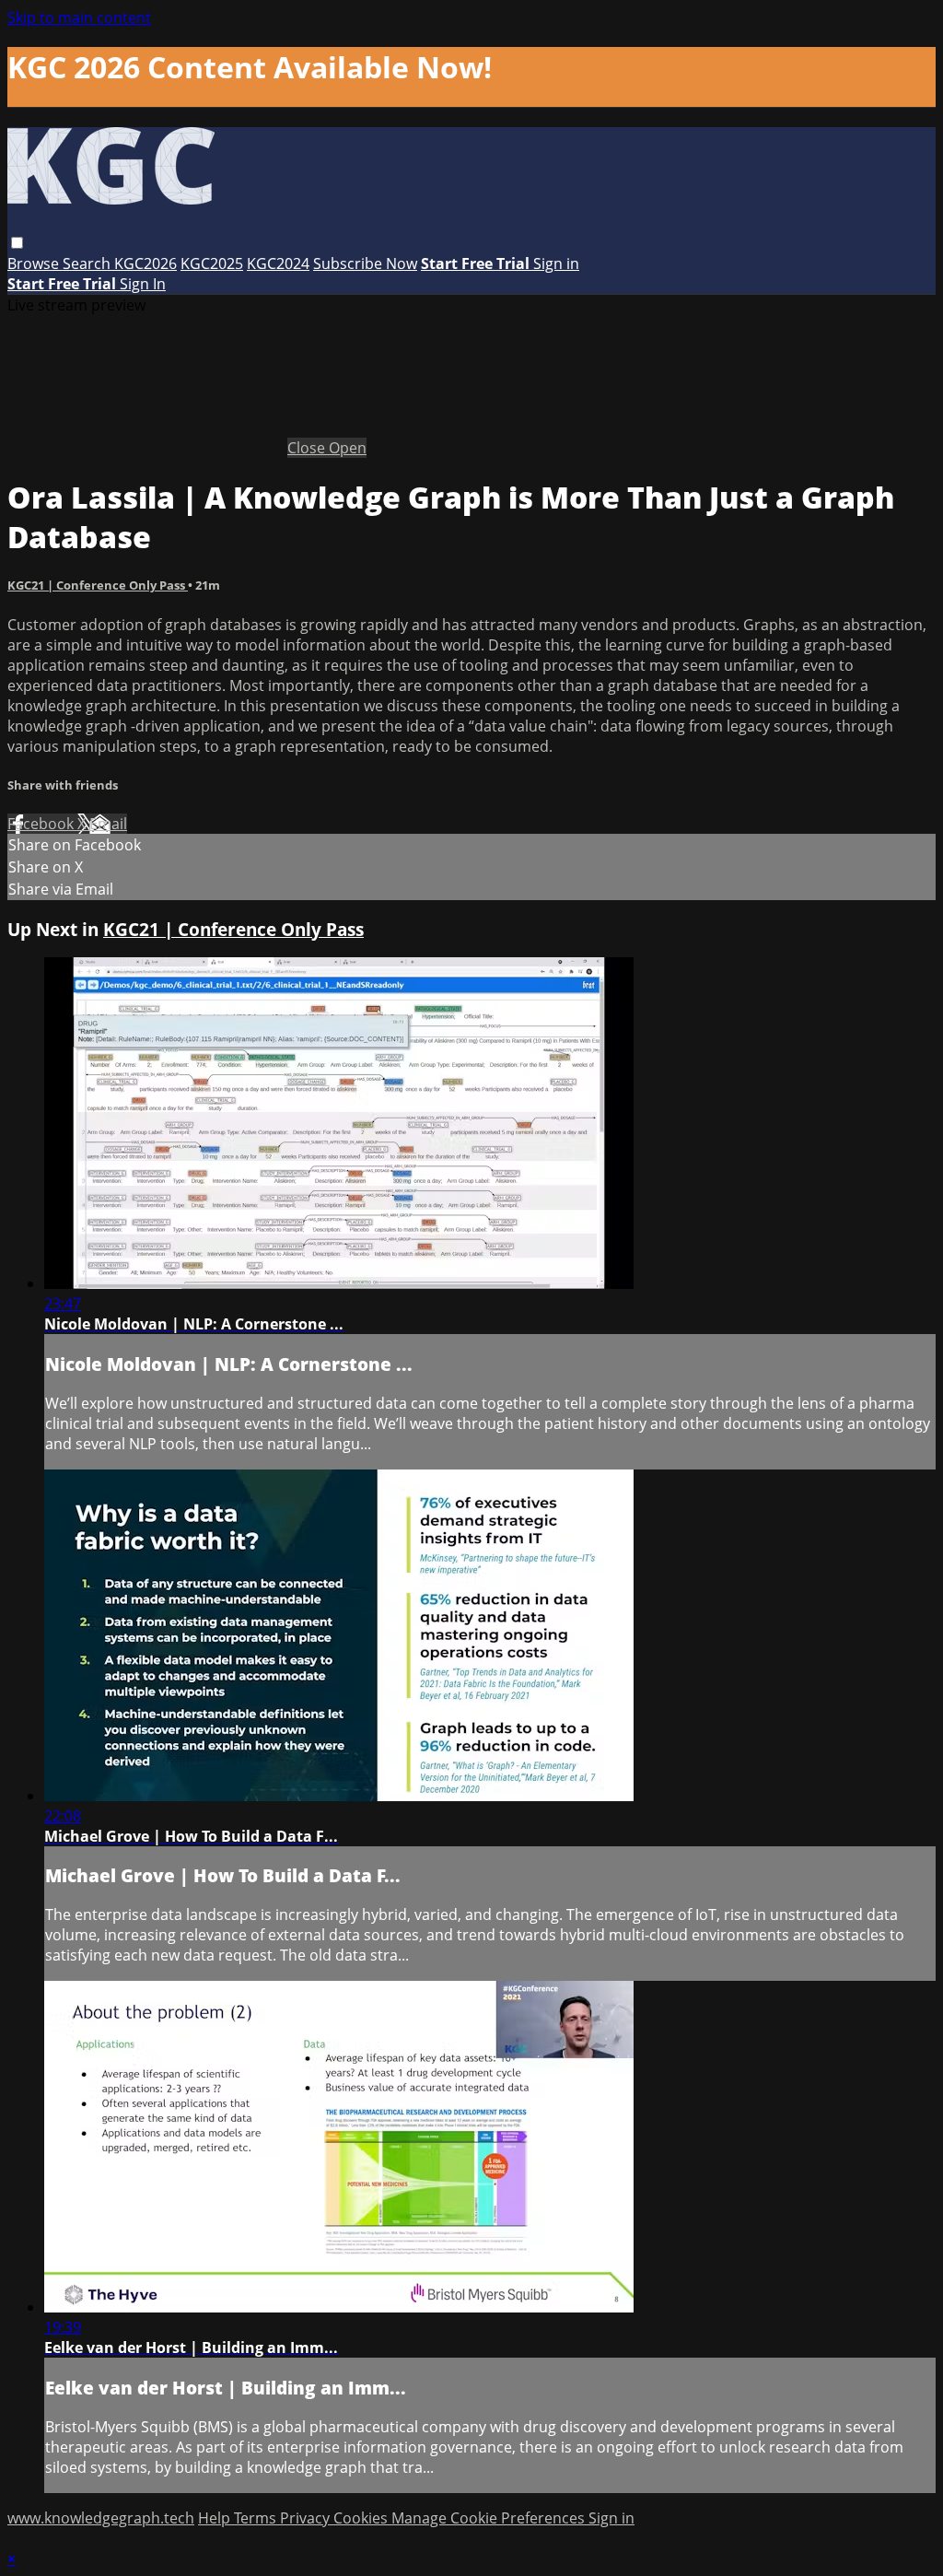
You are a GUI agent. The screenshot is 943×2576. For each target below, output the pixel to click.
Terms (257, 2518)
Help (216, 2518)
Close (308, 448)
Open (348, 448)
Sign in (556, 263)
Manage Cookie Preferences (490, 2518)
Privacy (307, 2518)
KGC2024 (278, 263)
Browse (35, 263)
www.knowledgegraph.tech (101, 2518)
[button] (17, 243)
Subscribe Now (365, 263)
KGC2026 (146, 263)
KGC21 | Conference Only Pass (98, 585)
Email (108, 824)
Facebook (42, 824)
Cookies (362, 2518)
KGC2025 (212, 263)
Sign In (143, 284)
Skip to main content (79, 18)
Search (88, 263)
